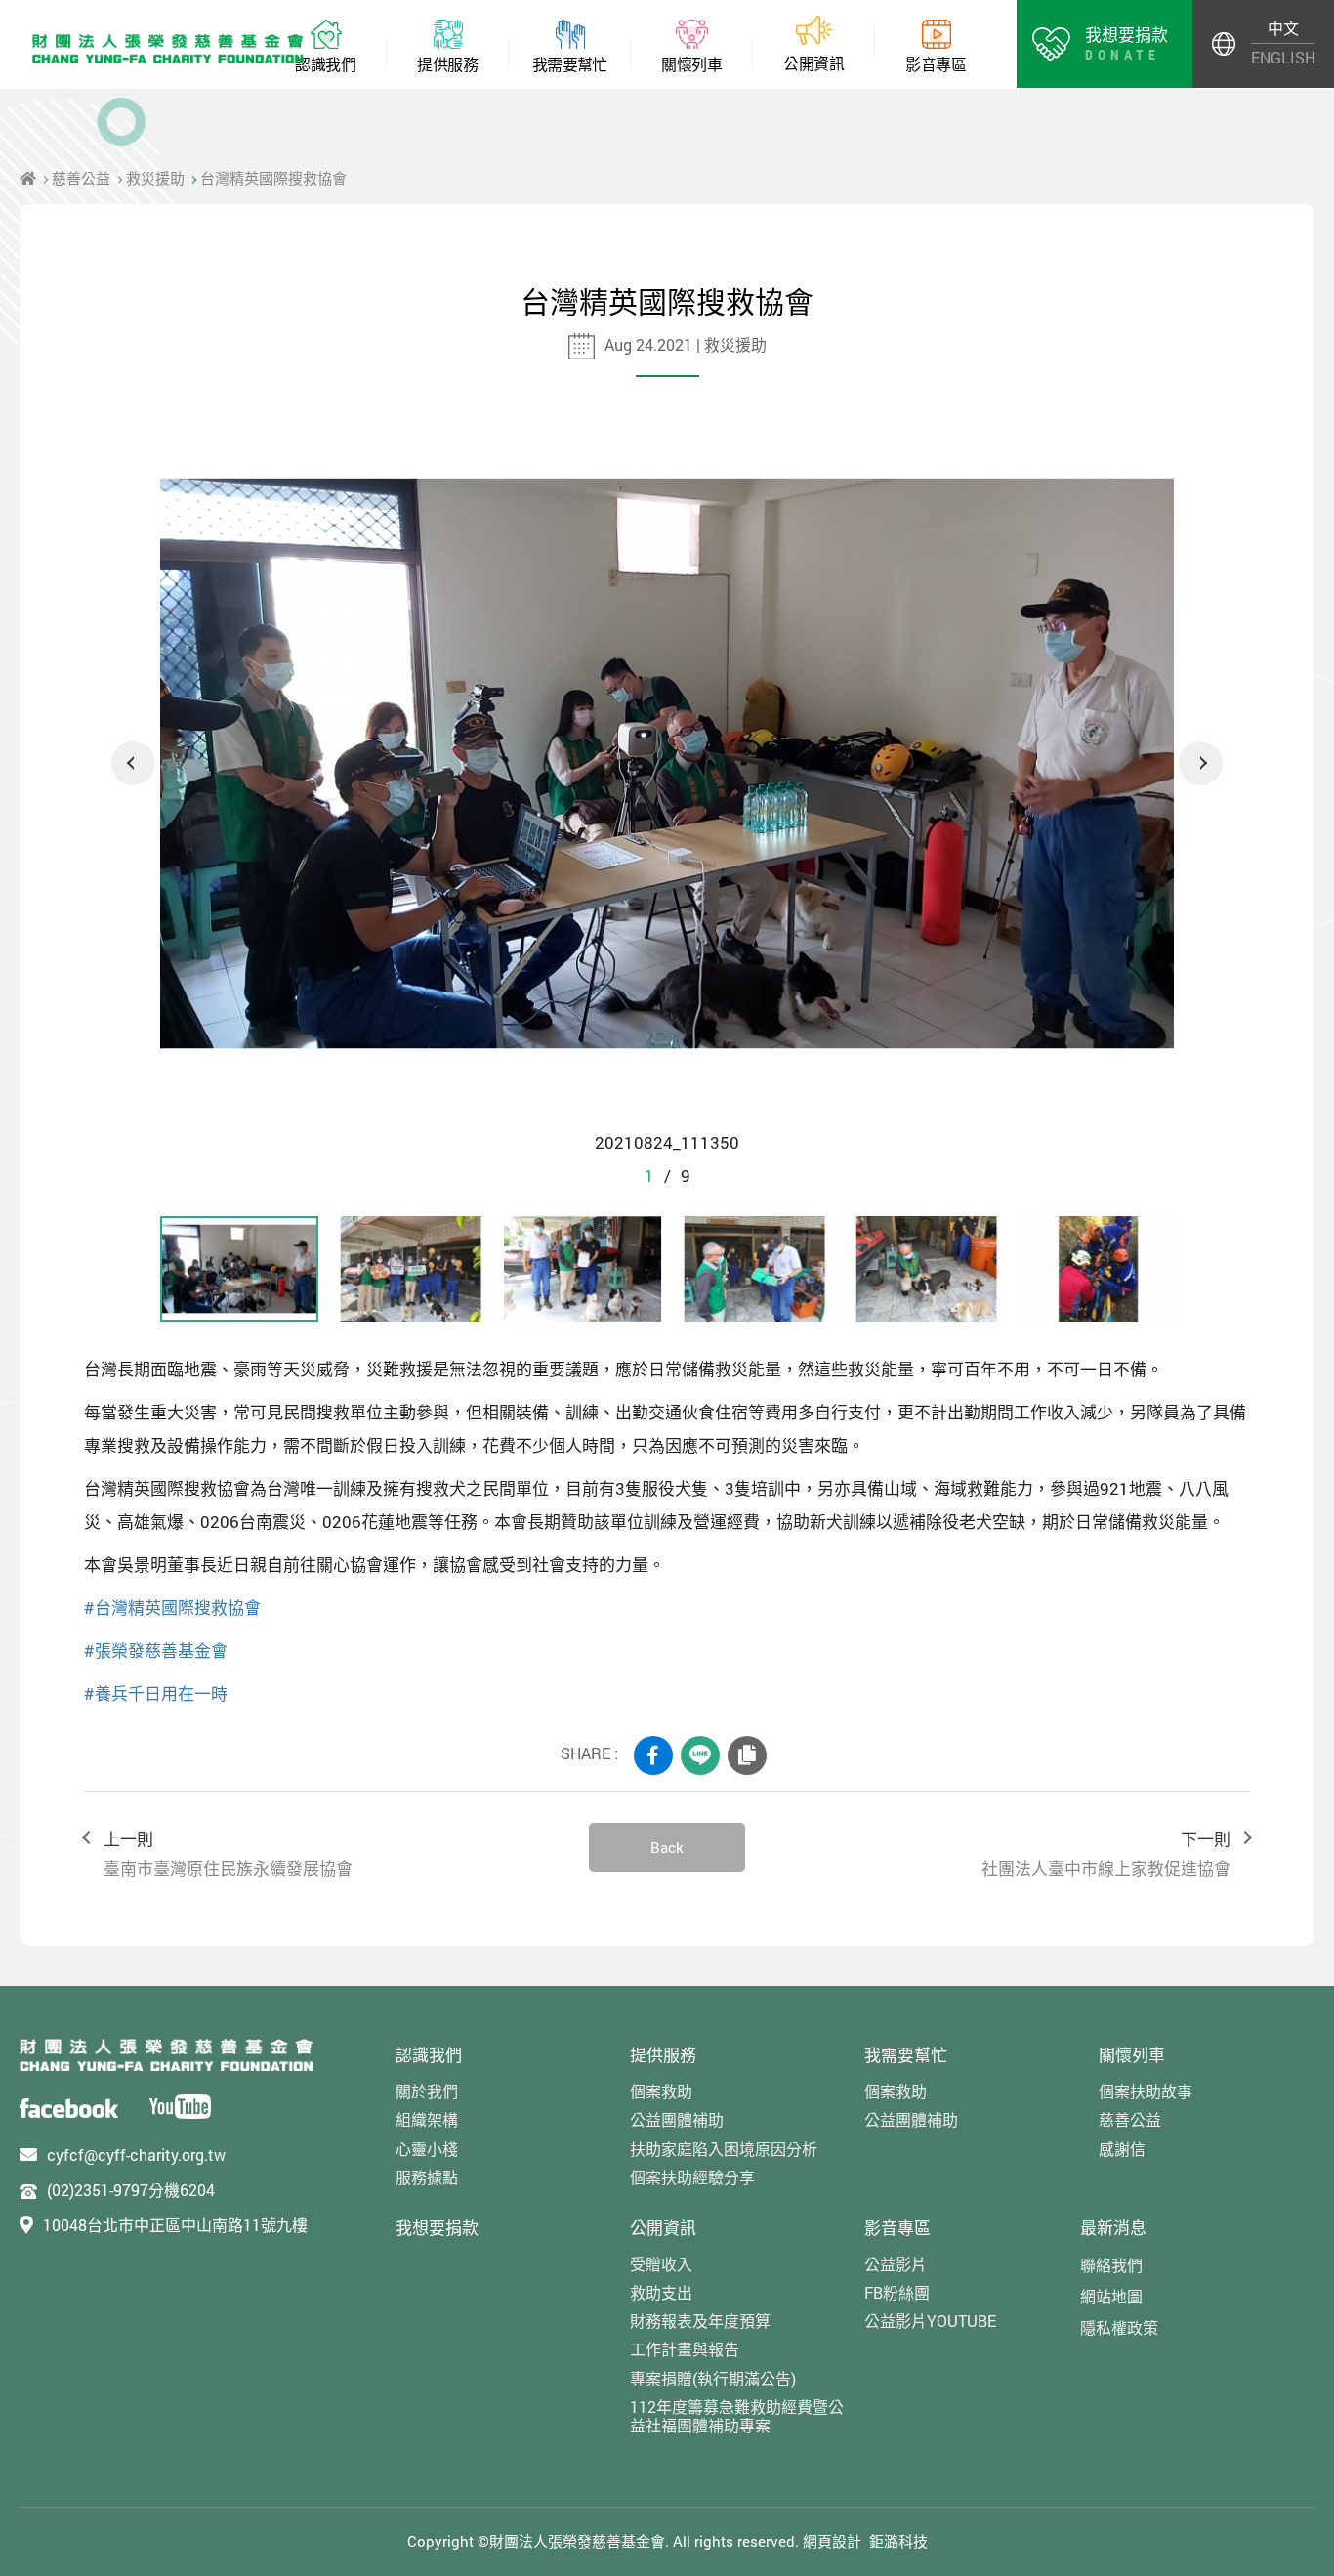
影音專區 (897, 2228)
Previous (133, 763)
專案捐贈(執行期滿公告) (713, 2378)
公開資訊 (663, 2228)
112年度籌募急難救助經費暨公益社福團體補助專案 (737, 2416)
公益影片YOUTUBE (930, 2321)
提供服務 (663, 2055)
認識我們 (429, 2055)
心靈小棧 (427, 2149)
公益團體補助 (677, 2119)
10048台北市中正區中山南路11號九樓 (175, 2225)
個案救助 (661, 2091)
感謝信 (1122, 2149)
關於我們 (427, 2091)
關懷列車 (1132, 2055)
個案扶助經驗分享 (692, 2177)
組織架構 (427, 2119)
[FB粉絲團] (69, 2107)
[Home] (28, 178)
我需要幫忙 (906, 2055)
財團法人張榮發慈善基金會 (168, 49)
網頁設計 (832, 2541)
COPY (747, 1755)
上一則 (228, 1854)
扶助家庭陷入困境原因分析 (724, 2149)
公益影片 (896, 2264)
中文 (1283, 28)
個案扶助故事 (1146, 2091)
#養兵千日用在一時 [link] (156, 1693)
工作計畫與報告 (685, 2349)
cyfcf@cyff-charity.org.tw (136, 2154)
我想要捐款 (437, 2228)
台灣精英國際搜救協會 (273, 178)
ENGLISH (1283, 57)
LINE (700, 1755)
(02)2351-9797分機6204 (131, 2190)
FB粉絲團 (897, 2292)
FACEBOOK (653, 1755)
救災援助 (155, 178)
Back (667, 1847)
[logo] (166, 2055)
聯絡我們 (1111, 2265)
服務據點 (427, 2177)
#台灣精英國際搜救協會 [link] (172, 1607)
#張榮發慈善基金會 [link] (156, 1650)
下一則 (1106, 1854)
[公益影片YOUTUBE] (180, 2107)
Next (1201, 763)
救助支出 (661, 2292)
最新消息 (1113, 2228)
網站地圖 (1111, 2296)
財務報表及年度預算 (700, 2321)
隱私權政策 (1119, 2327)
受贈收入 (661, 2264)
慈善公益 (81, 178)
